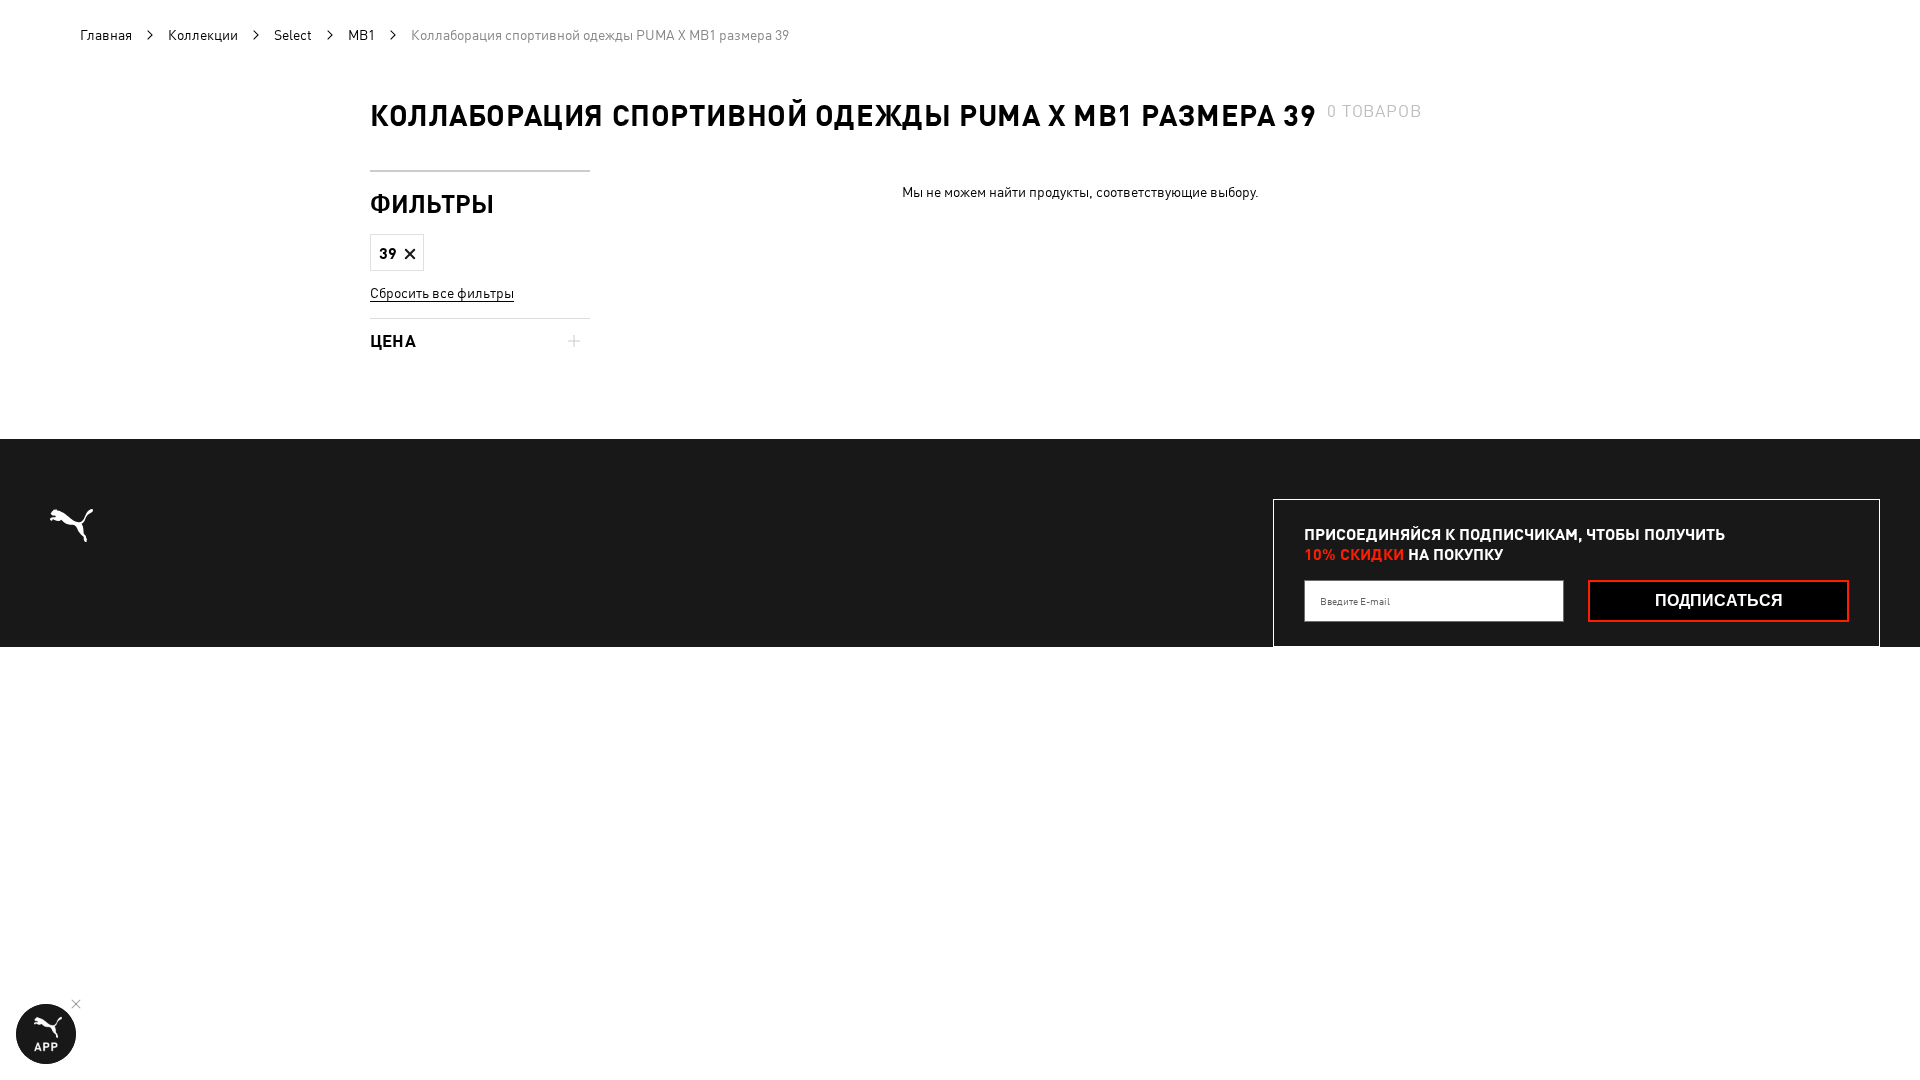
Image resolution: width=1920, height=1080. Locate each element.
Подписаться (1719, 600)
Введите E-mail (1355, 601)
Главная (106, 35)
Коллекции (203, 35)
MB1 (361, 35)
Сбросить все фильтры (442, 293)
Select (293, 35)
